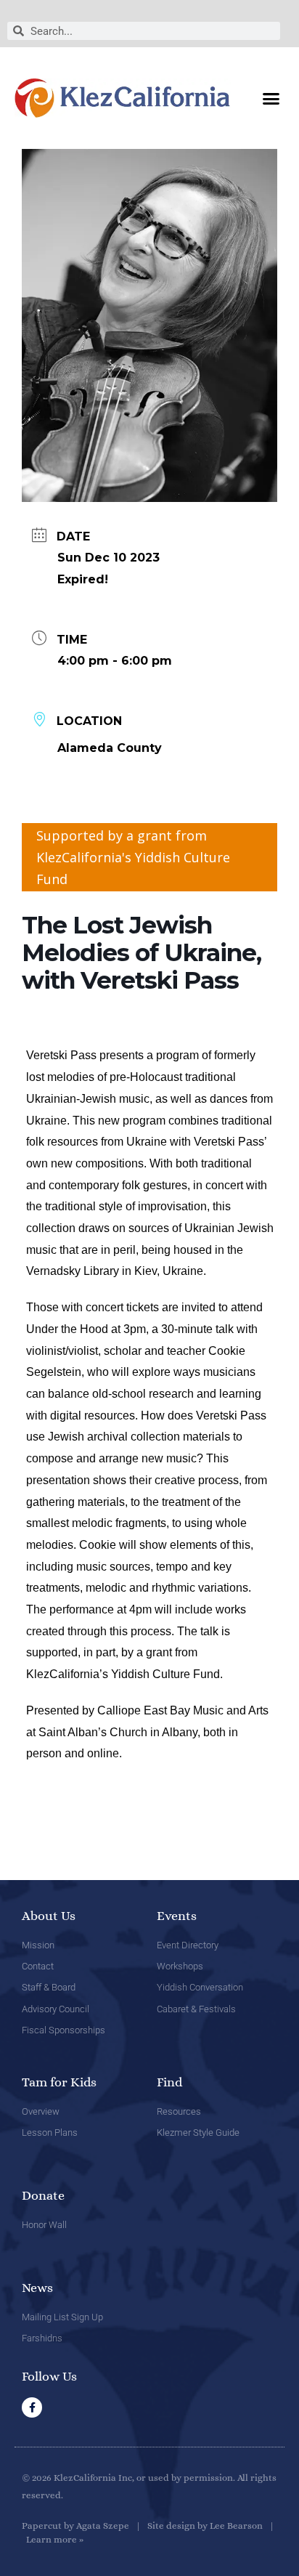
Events (177, 1916)
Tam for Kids (59, 2082)
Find (169, 2082)
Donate (43, 2195)
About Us (49, 1916)
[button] (271, 98)
